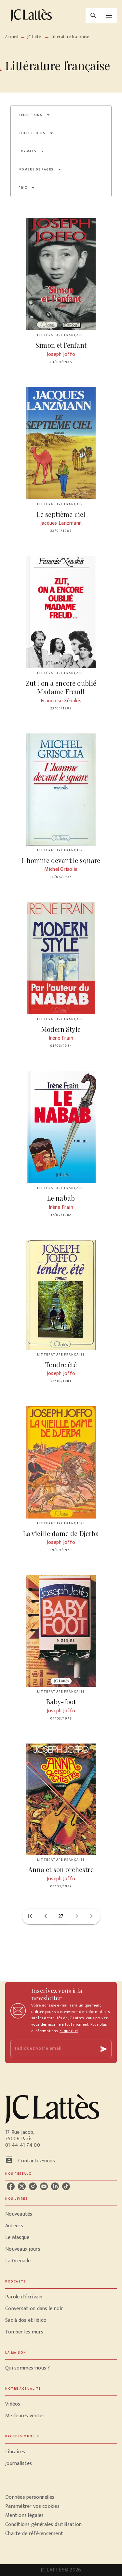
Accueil (12, 37)
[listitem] (11, 2186)
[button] (34, 115)
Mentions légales (24, 2515)
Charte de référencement (34, 2534)
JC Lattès (35, 37)
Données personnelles (30, 2497)
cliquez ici (69, 2031)
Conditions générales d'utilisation (43, 2525)
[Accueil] (33, 15)
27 (61, 1916)
